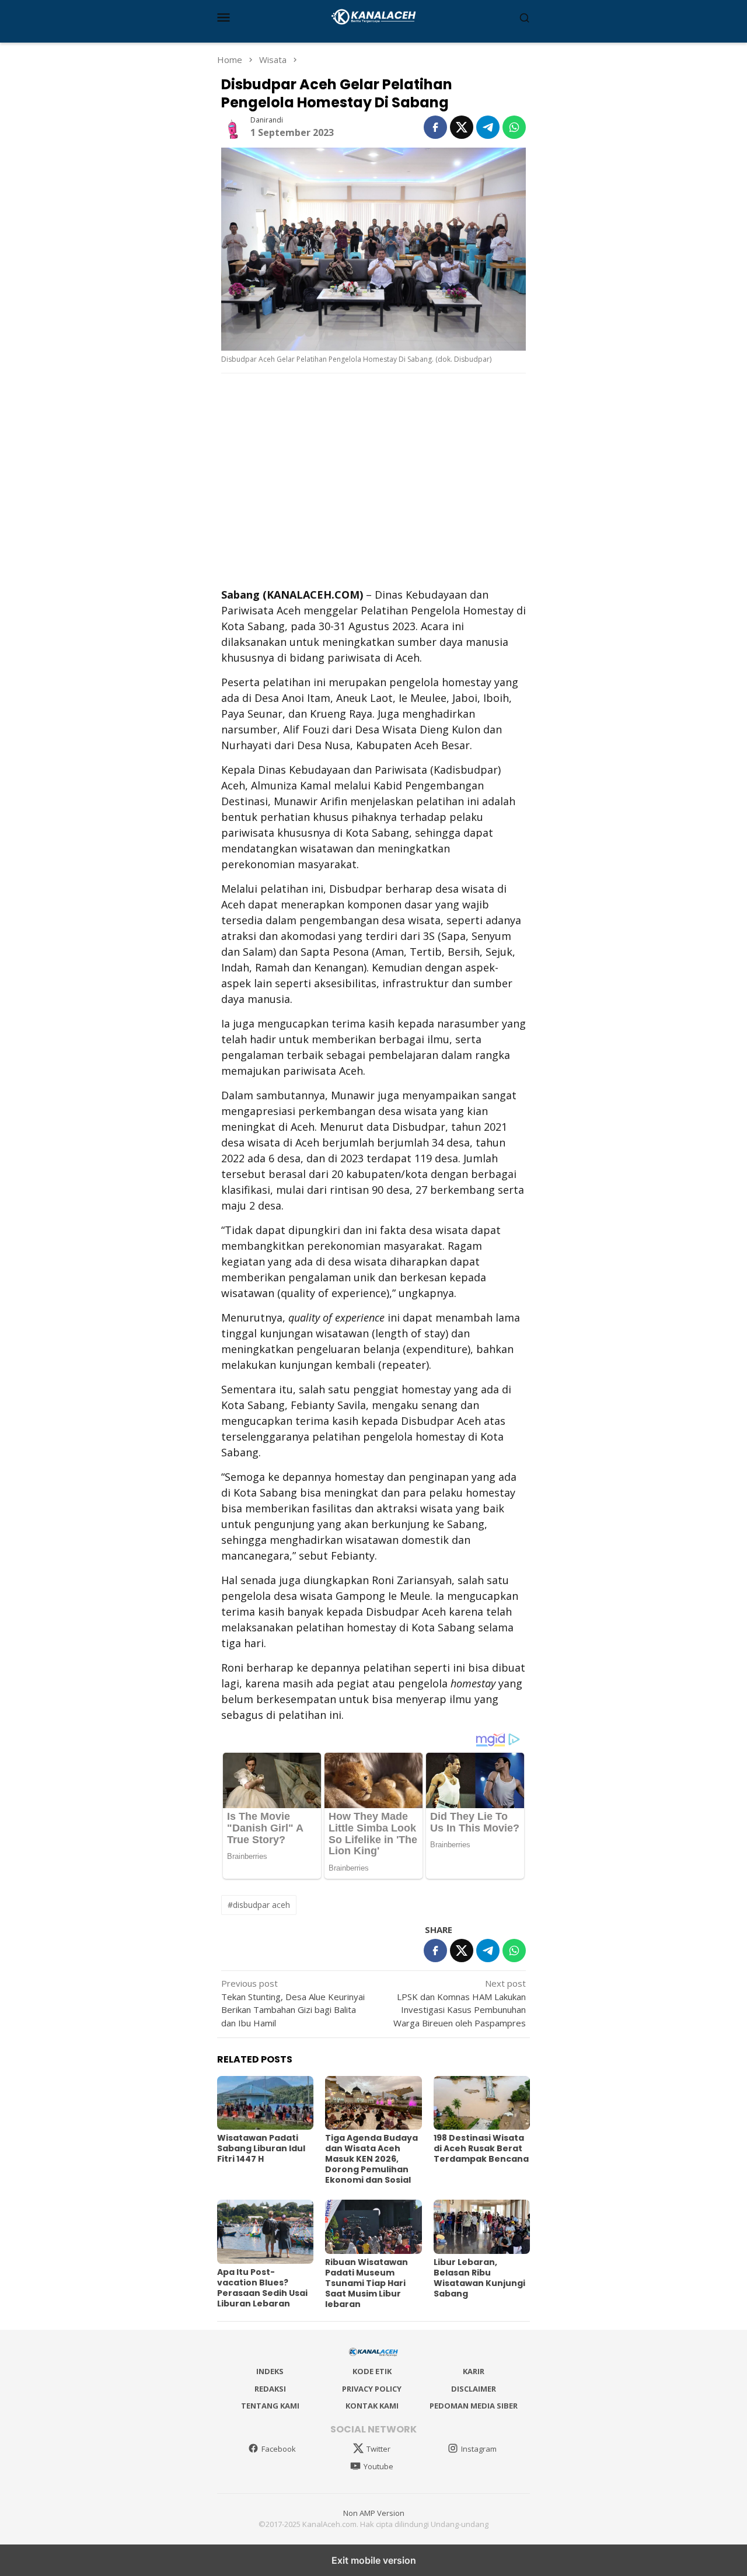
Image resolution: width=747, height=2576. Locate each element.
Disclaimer (474, 2389)
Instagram (479, 2449)
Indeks (270, 2371)
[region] (373, 479)
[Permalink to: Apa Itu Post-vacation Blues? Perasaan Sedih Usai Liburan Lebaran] (265, 2232)
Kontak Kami (372, 2406)
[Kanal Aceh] (374, 16)
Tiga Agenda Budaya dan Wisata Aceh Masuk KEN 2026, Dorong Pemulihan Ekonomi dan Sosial (371, 2159)
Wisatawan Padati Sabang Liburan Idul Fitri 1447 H (261, 2148)
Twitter (378, 2449)
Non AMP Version (374, 2513)
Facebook (279, 2449)
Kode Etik (372, 2371)
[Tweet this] (462, 127)
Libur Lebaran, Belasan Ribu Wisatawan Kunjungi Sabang (479, 2278)
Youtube (378, 2466)
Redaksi (270, 2389)
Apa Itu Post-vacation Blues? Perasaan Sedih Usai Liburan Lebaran (262, 2288)
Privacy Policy (372, 2389)
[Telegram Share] (488, 127)
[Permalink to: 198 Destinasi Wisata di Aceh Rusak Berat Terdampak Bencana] (482, 2103)
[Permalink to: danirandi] (233, 126)
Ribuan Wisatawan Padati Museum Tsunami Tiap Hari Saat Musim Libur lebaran (366, 2283)
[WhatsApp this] (514, 127)
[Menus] (224, 17)
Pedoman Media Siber (474, 2406)
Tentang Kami (270, 2406)
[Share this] (435, 127)
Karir (474, 2371)
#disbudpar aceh (259, 1905)
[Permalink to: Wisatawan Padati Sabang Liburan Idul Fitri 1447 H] (265, 2103)
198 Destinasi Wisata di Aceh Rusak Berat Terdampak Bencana (481, 2148)
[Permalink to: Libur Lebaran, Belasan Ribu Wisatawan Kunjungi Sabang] (482, 2227)
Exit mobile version (374, 2560)
